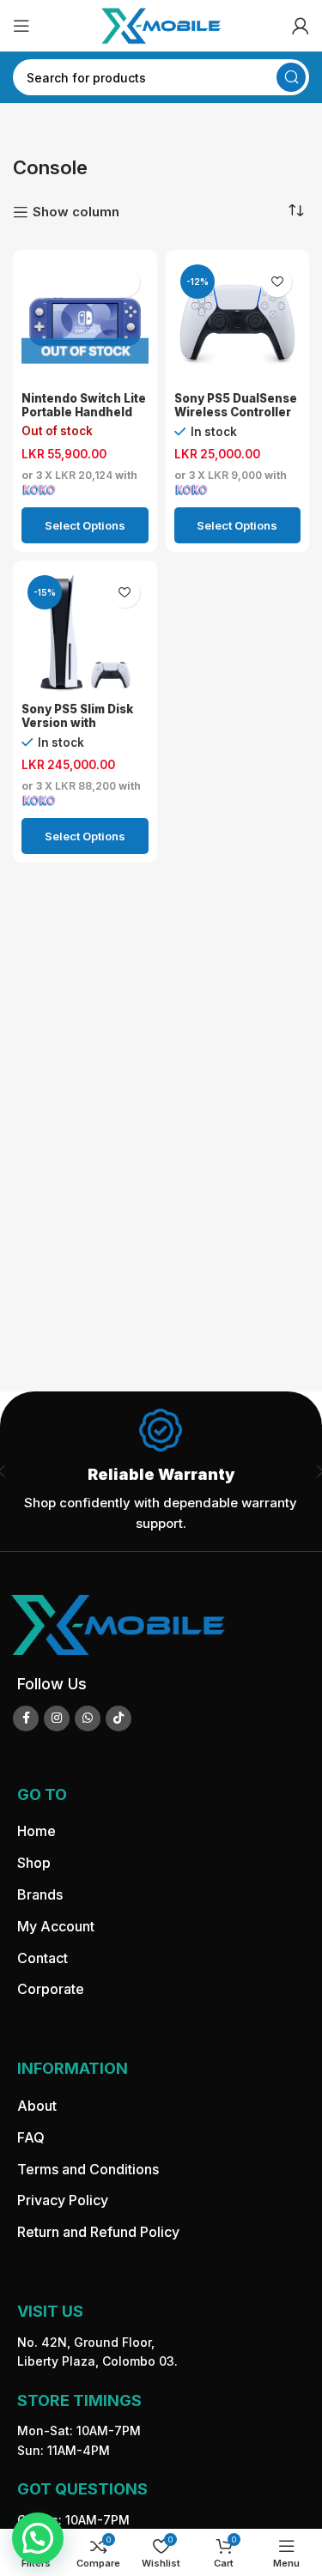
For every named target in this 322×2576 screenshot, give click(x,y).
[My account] (301, 26)
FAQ (31, 2137)
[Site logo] (161, 24)
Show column (76, 212)
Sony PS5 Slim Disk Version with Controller (77, 723)
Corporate (51, 1989)
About (37, 2106)
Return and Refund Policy (98, 2232)
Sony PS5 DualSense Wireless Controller (236, 405)
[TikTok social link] (118, 1718)
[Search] (291, 77)
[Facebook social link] (26, 1718)
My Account (56, 1926)
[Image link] (118, 1624)
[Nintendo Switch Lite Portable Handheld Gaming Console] (85, 321)
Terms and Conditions (88, 2169)
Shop (34, 1863)
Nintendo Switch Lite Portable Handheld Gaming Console (84, 412)
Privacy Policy (63, 2200)
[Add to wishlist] (125, 282)
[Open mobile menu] (21, 26)
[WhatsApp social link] (88, 1718)
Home (36, 1831)
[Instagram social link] (57, 1718)
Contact (43, 1958)
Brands (40, 1894)
